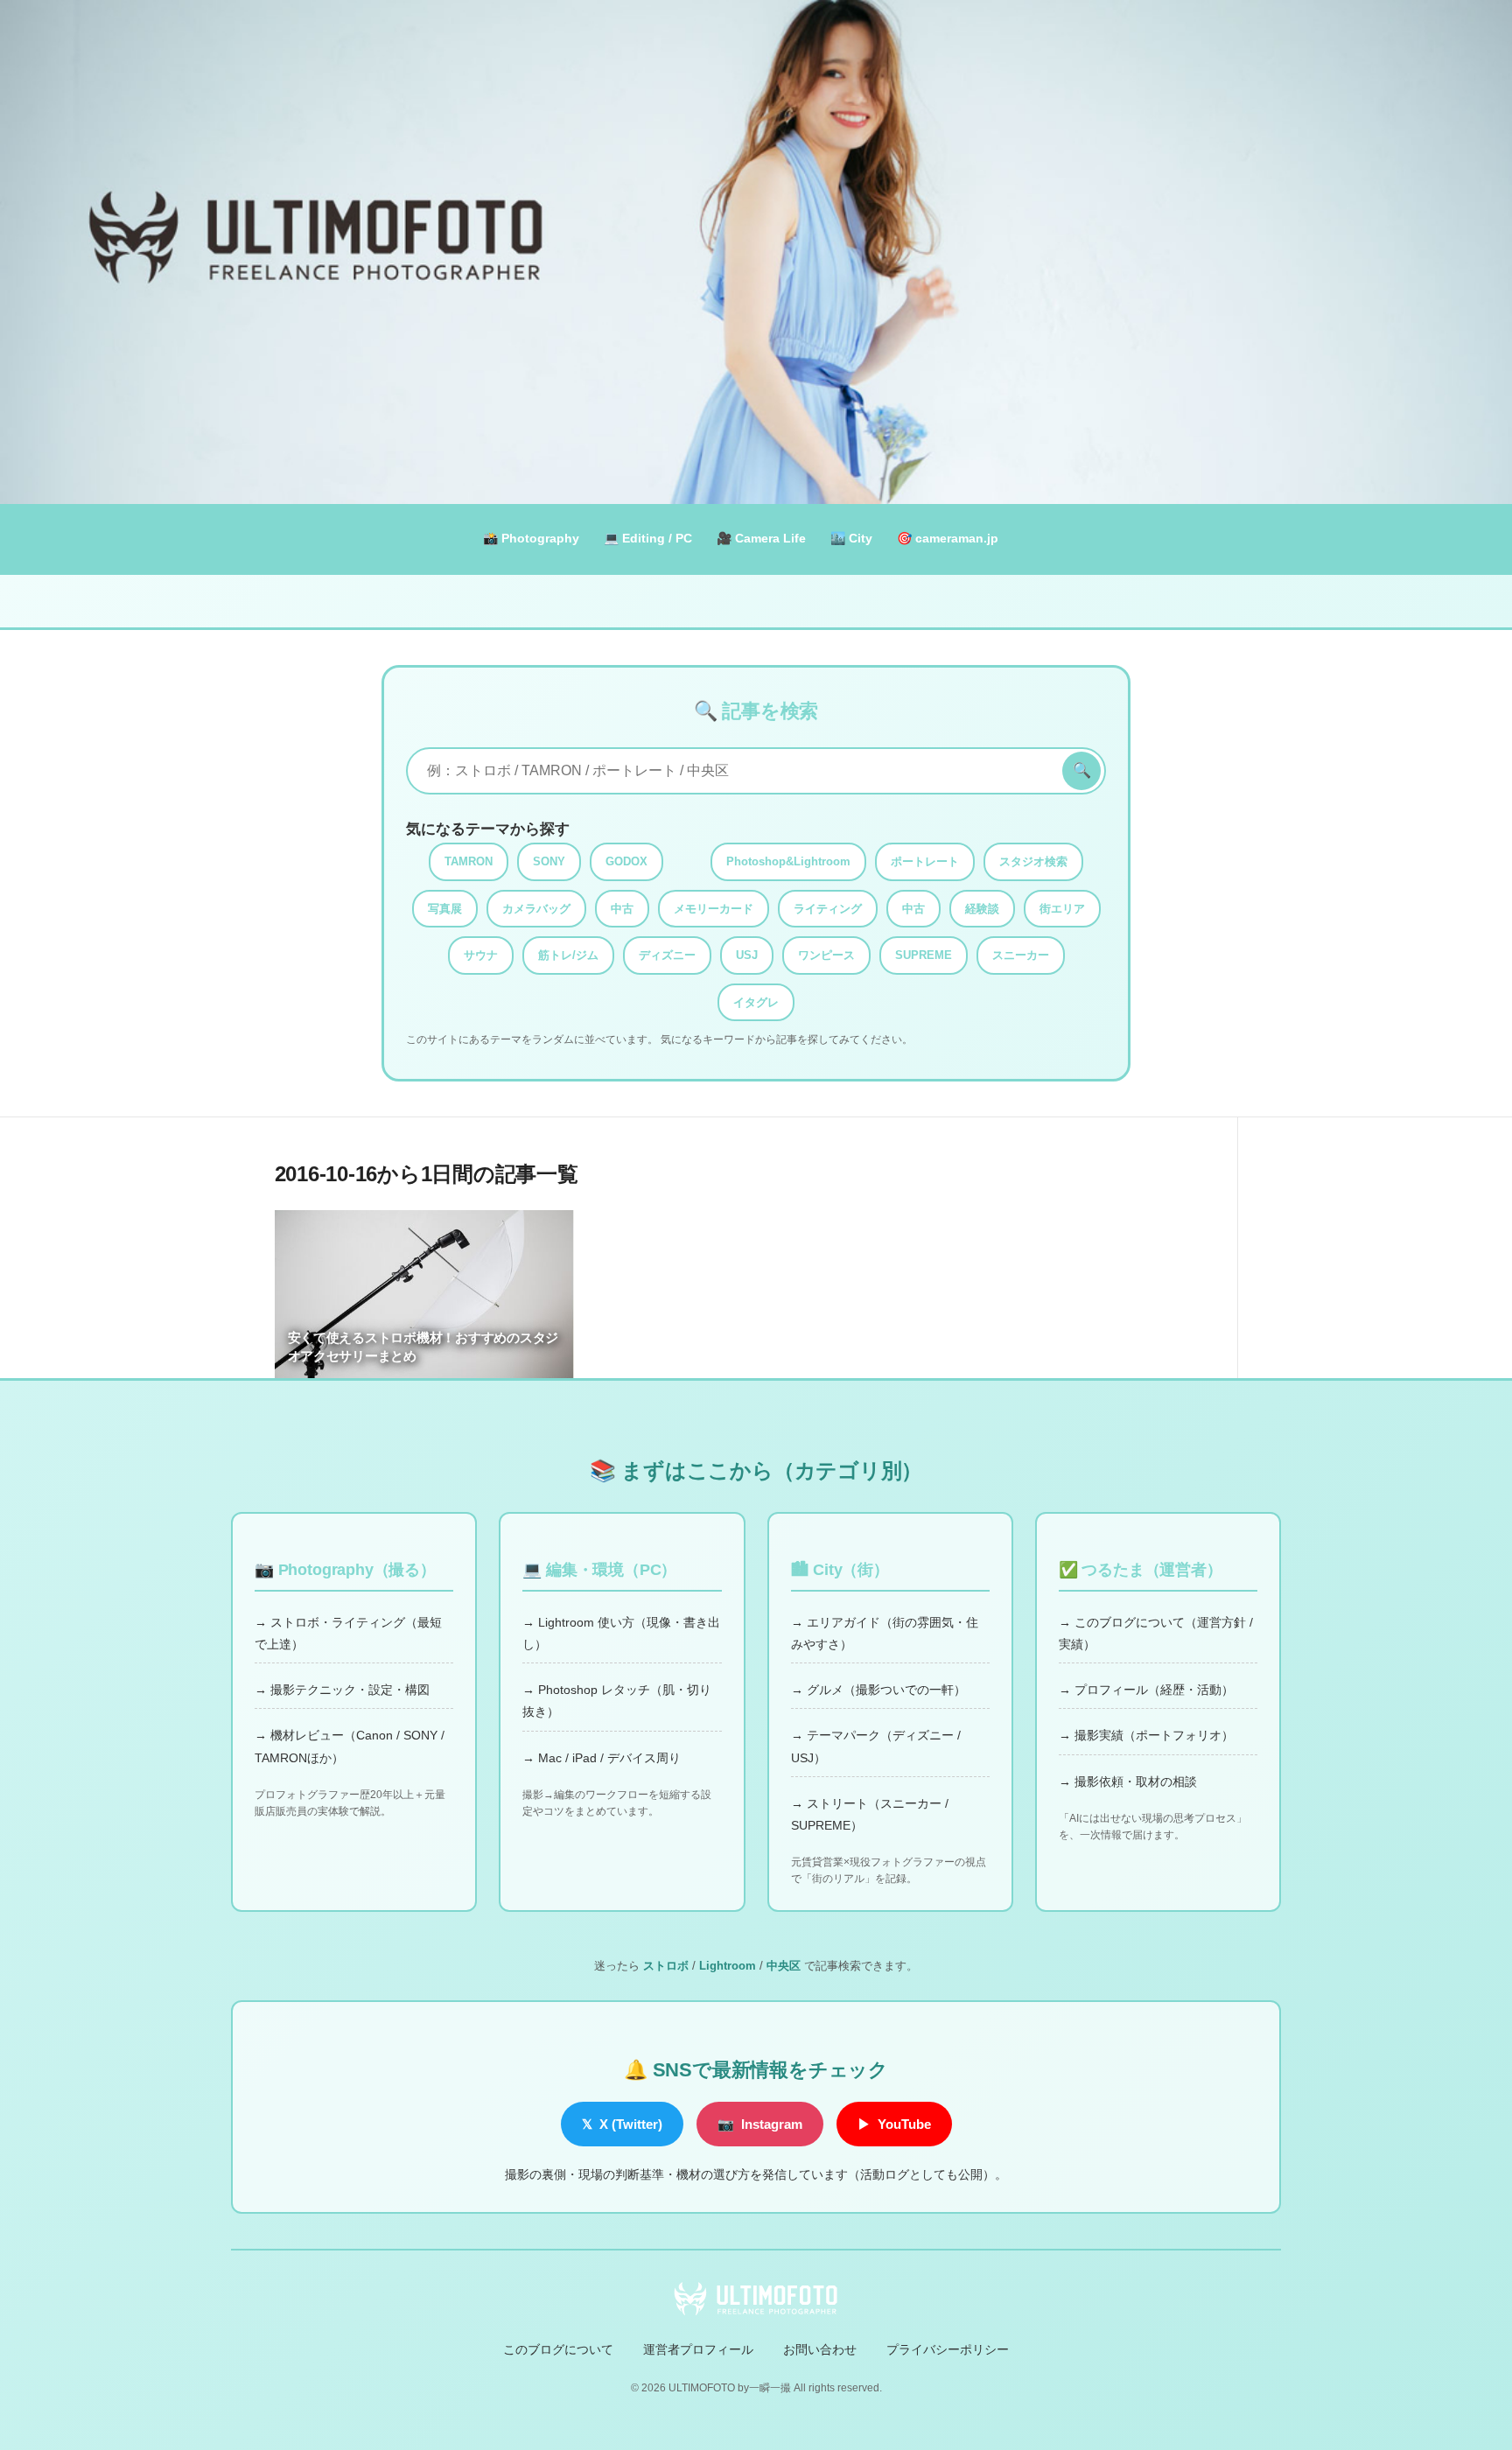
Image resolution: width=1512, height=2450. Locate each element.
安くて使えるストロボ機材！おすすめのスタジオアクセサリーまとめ (423, 1347)
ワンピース (826, 955)
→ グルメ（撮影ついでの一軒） (878, 1690)
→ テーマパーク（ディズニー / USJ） (876, 1746)
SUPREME (924, 955)
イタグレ (756, 1002)
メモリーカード (714, 909)
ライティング (828, 909)
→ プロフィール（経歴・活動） (1146, 1690)
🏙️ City (851, 538)
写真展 (445, 909)
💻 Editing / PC (648, 538)
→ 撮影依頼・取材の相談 (1128, 1781)
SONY (549, 861)
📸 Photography (531, 538)
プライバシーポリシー (948, 2349)
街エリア (1062, 909)
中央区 (784, 1966)
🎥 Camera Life (761, 538)
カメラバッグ (536, 909)
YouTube (894, 2124)
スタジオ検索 (1033, 861)
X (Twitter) (622, 2124)
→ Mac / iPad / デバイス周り (602, 1758)
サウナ (481, 955)
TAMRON (469, 861)
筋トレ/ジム (568, 955)
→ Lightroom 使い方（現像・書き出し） (621, 1633)
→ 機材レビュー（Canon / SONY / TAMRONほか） (350, 1746)
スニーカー (1021, 955)
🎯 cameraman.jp (948, 538)
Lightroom (728, 1966)
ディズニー (667, 955)
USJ (747, 955)
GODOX (626, 861)
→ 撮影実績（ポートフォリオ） (1146, 1735)
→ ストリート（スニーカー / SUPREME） (870, 1814)
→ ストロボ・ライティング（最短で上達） (348, 1633)
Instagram (760, 2124)
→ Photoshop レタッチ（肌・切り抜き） (617, 1701)
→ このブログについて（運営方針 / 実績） (1156, 1633)
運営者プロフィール (698, 2349)
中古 (622, 909)
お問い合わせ (820, 2349)
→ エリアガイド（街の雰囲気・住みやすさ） (885, 1633)
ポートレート (925, 861)
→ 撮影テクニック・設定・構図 (342, 1690)
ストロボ (666, 1966)
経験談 (982, 909)
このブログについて (558, 2349)
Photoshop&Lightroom (788, 861)
